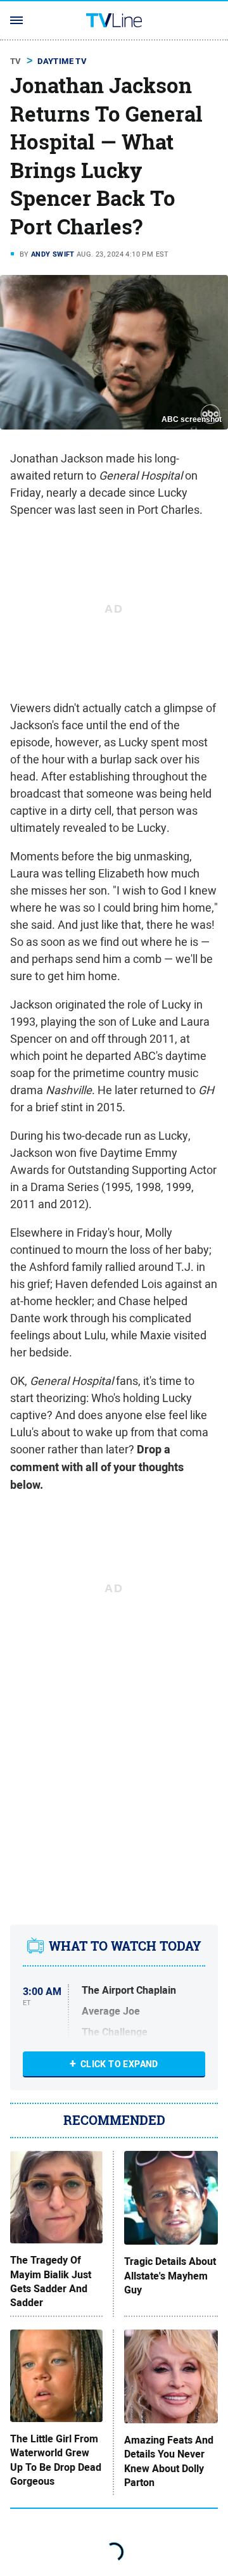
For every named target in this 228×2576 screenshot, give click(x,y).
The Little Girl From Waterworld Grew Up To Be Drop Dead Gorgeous (56, 2460)
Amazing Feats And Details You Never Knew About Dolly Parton (169, 2462)
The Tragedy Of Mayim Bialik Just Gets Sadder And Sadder (51, 2282)
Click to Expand (119, 2064)
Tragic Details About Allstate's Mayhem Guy (170, 2276)
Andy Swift (53, 254)
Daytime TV (62, 61)
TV (16, 61)
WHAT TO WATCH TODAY (125, 1946)
